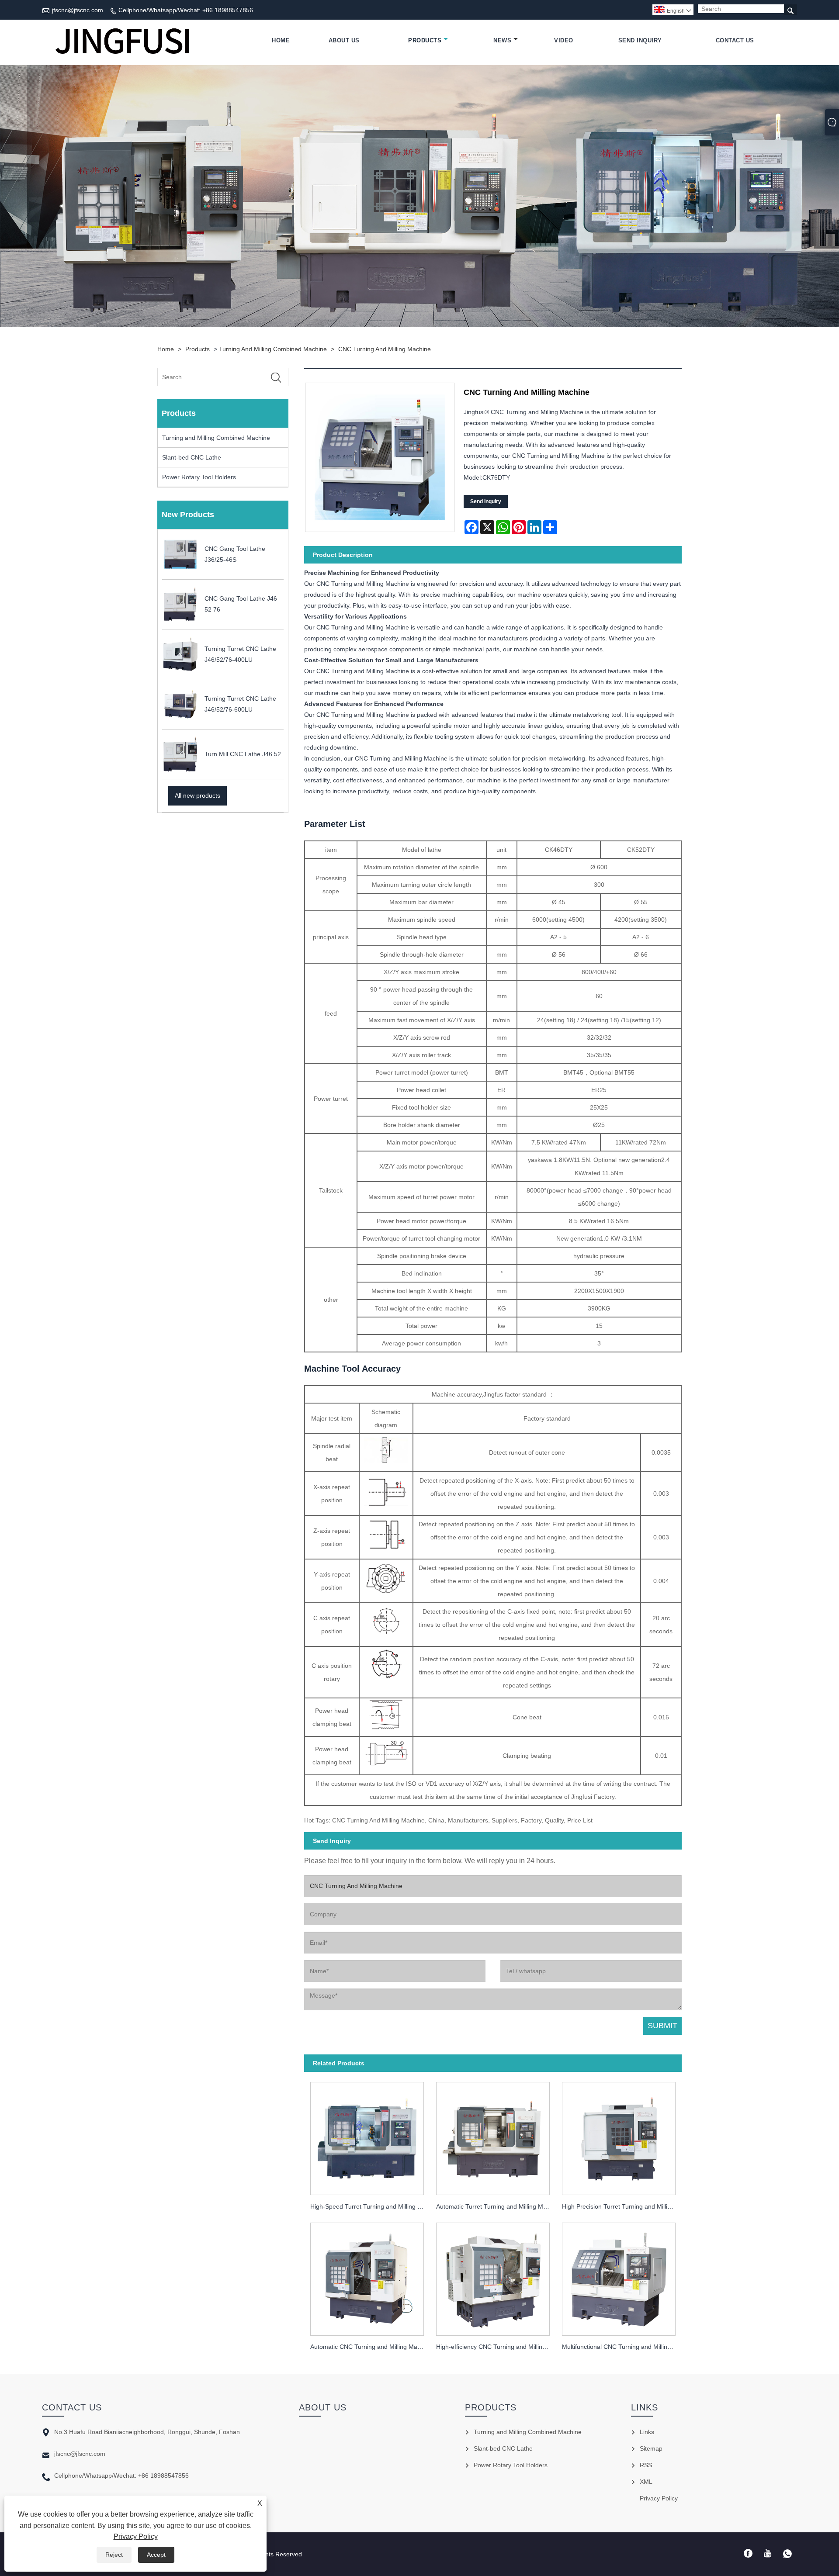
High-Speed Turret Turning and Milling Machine (370, 2206)
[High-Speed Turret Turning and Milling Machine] (367, 2136)
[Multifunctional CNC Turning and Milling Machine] (619, 2277)
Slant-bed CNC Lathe (192, 457)
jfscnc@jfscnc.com (78, 10)
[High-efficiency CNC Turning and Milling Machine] (493, 2277)
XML (646, 2482)
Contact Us (735, 40)
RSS (646, 2465)
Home (281, 40)
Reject (114, 2555)
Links (647, 2432)
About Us (344, 40)
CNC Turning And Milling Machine (385, 349)
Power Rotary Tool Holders (199, 477)
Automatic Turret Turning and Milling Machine (496, 2206)
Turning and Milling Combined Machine (273, 349)
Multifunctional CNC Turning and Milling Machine (622, 2347)
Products (425, 40)
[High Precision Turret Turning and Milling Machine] (619, 2136)
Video (564, 40)
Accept (156, 2555)
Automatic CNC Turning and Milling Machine (370, 2347)
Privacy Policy (136, 2536)
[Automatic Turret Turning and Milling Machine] (493, 2136)
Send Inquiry (640, 40)
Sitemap (651, 2448)
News (502, 40)
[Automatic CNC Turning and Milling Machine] (367, 2277)
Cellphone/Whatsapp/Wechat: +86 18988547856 (186, 10)
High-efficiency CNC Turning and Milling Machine (496, 2347)
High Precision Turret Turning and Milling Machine (622, 2206)
